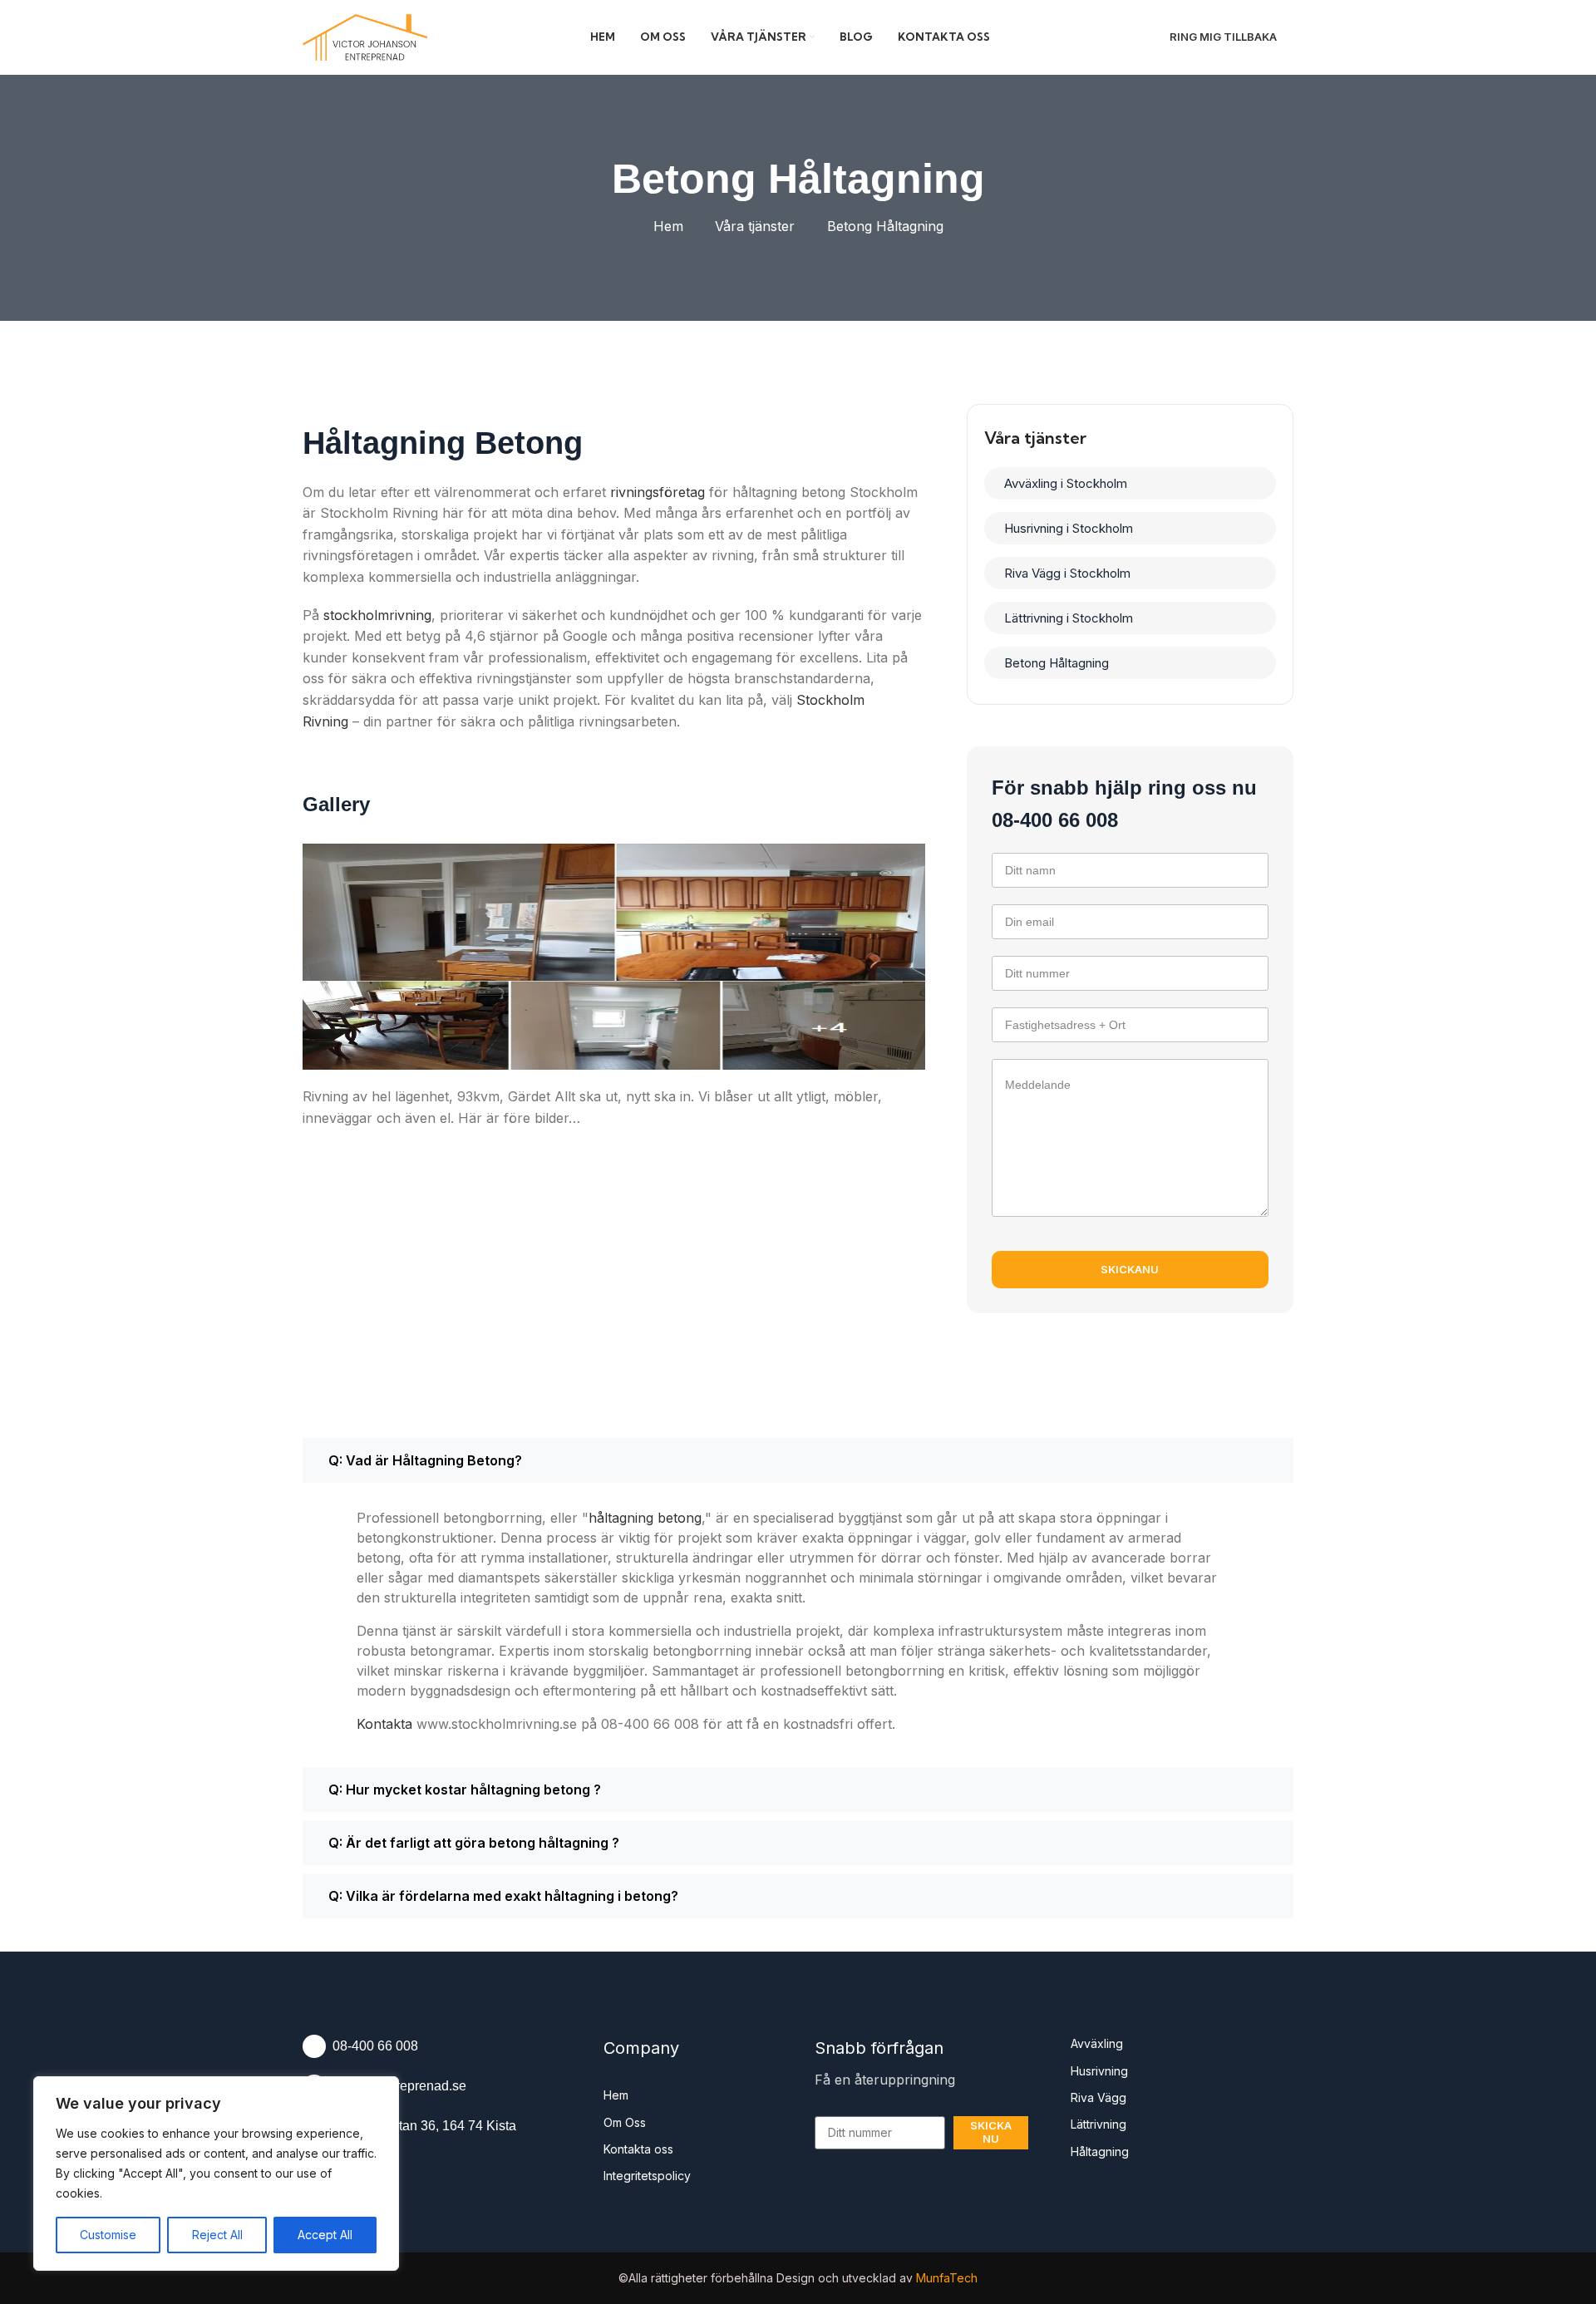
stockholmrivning (377, 615)
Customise (108, 2235)
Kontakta (384, 1724)
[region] (216, 2174)
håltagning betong (645, 1518)
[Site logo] (365, 36)
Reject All (217, 2235)
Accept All (325, 2235)
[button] (798, 1460)
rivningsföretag (658, 492)
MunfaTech (947, 2278)
